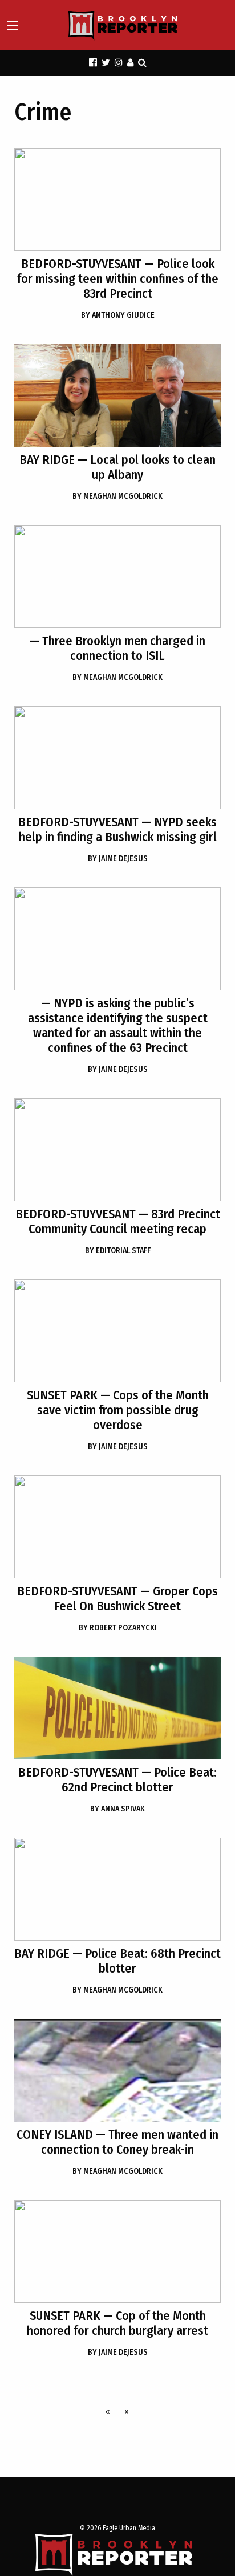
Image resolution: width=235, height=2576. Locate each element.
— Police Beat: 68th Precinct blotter (117, 1961)
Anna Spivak (117, 1809)
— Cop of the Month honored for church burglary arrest (117, 2323)
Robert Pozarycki (118, 1628)
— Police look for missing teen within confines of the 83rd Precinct (118, 279)
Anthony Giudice (118, 315)
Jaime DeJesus (118, 859)
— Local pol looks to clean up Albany (117, 467)
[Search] (142, 63)
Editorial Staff (118, 1251)
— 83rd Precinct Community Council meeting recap (118, 1221)
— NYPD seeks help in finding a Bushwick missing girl (117, 829)
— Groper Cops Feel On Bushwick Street (117, 1599)
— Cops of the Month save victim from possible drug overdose (118, 1410)
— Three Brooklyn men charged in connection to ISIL (117, 648)
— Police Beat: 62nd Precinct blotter (117, 1780)
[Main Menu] (13, 25)
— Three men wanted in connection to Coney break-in (117, 2142)
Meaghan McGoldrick (117, 496)
